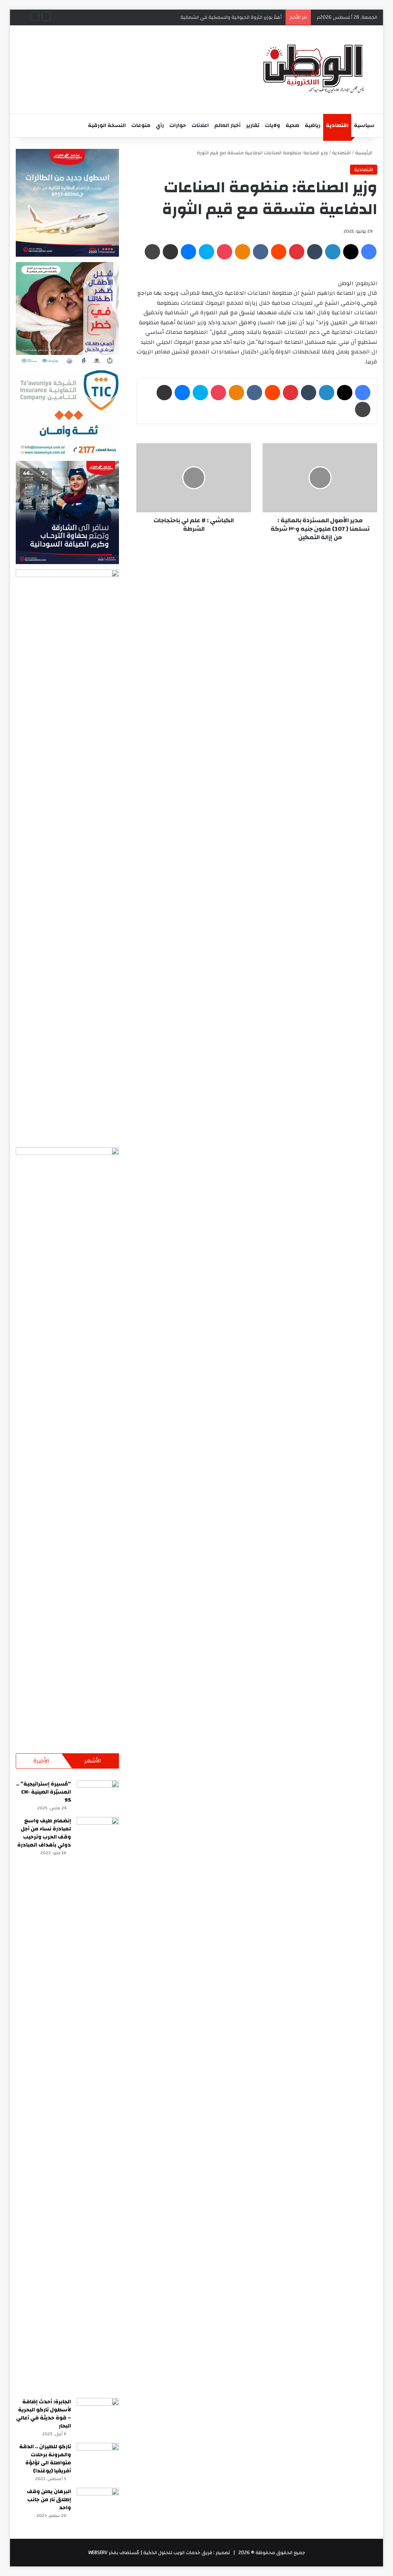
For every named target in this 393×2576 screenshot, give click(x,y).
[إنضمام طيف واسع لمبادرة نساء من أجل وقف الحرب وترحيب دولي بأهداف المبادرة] (98, 2105)
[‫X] (351, 252)
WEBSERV (98, 2553)
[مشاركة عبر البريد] (170, 252)
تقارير (253, 125)
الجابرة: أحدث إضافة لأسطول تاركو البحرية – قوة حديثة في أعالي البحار (44, 2414)
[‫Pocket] (225, 252)
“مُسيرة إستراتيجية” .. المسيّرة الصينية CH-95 (44, 1792)
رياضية (313, 125)
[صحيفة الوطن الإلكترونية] (312, 69)
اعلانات (200, 125)
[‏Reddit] (279, 252)
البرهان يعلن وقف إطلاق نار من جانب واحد (49, 2500)
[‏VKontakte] (261, 252)
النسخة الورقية (107, 125)
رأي (160, 125)
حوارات (178, 125)
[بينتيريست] (297, 252)
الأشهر (93, 1761)
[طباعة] (152, 252)
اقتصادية (337, 125)
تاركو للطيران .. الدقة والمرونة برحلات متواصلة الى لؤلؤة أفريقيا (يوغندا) (45, 2459)
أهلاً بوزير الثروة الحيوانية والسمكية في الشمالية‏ (230, 17)
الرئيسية (364, 153)
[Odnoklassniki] (243, 252)
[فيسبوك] (369, 252)
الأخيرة (41, 1761)
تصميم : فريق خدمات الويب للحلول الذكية (186, 2553)
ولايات (272, 125)
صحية (292, 125)
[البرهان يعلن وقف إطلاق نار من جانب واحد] (98, 2502)
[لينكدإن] (333, 252)
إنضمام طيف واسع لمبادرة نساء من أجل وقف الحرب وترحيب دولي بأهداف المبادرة (44, 1833)
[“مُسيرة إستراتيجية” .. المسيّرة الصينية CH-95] (98, 1795)
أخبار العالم (227, 125)
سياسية (364, 125)
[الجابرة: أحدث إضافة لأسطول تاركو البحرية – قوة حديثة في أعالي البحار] (98, 2412)
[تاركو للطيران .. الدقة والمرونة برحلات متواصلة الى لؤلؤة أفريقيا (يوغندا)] (98, 2457)
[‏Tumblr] (315, 252)
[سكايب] (206, 252)
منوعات (141, 125)
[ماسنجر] (188, 252)
